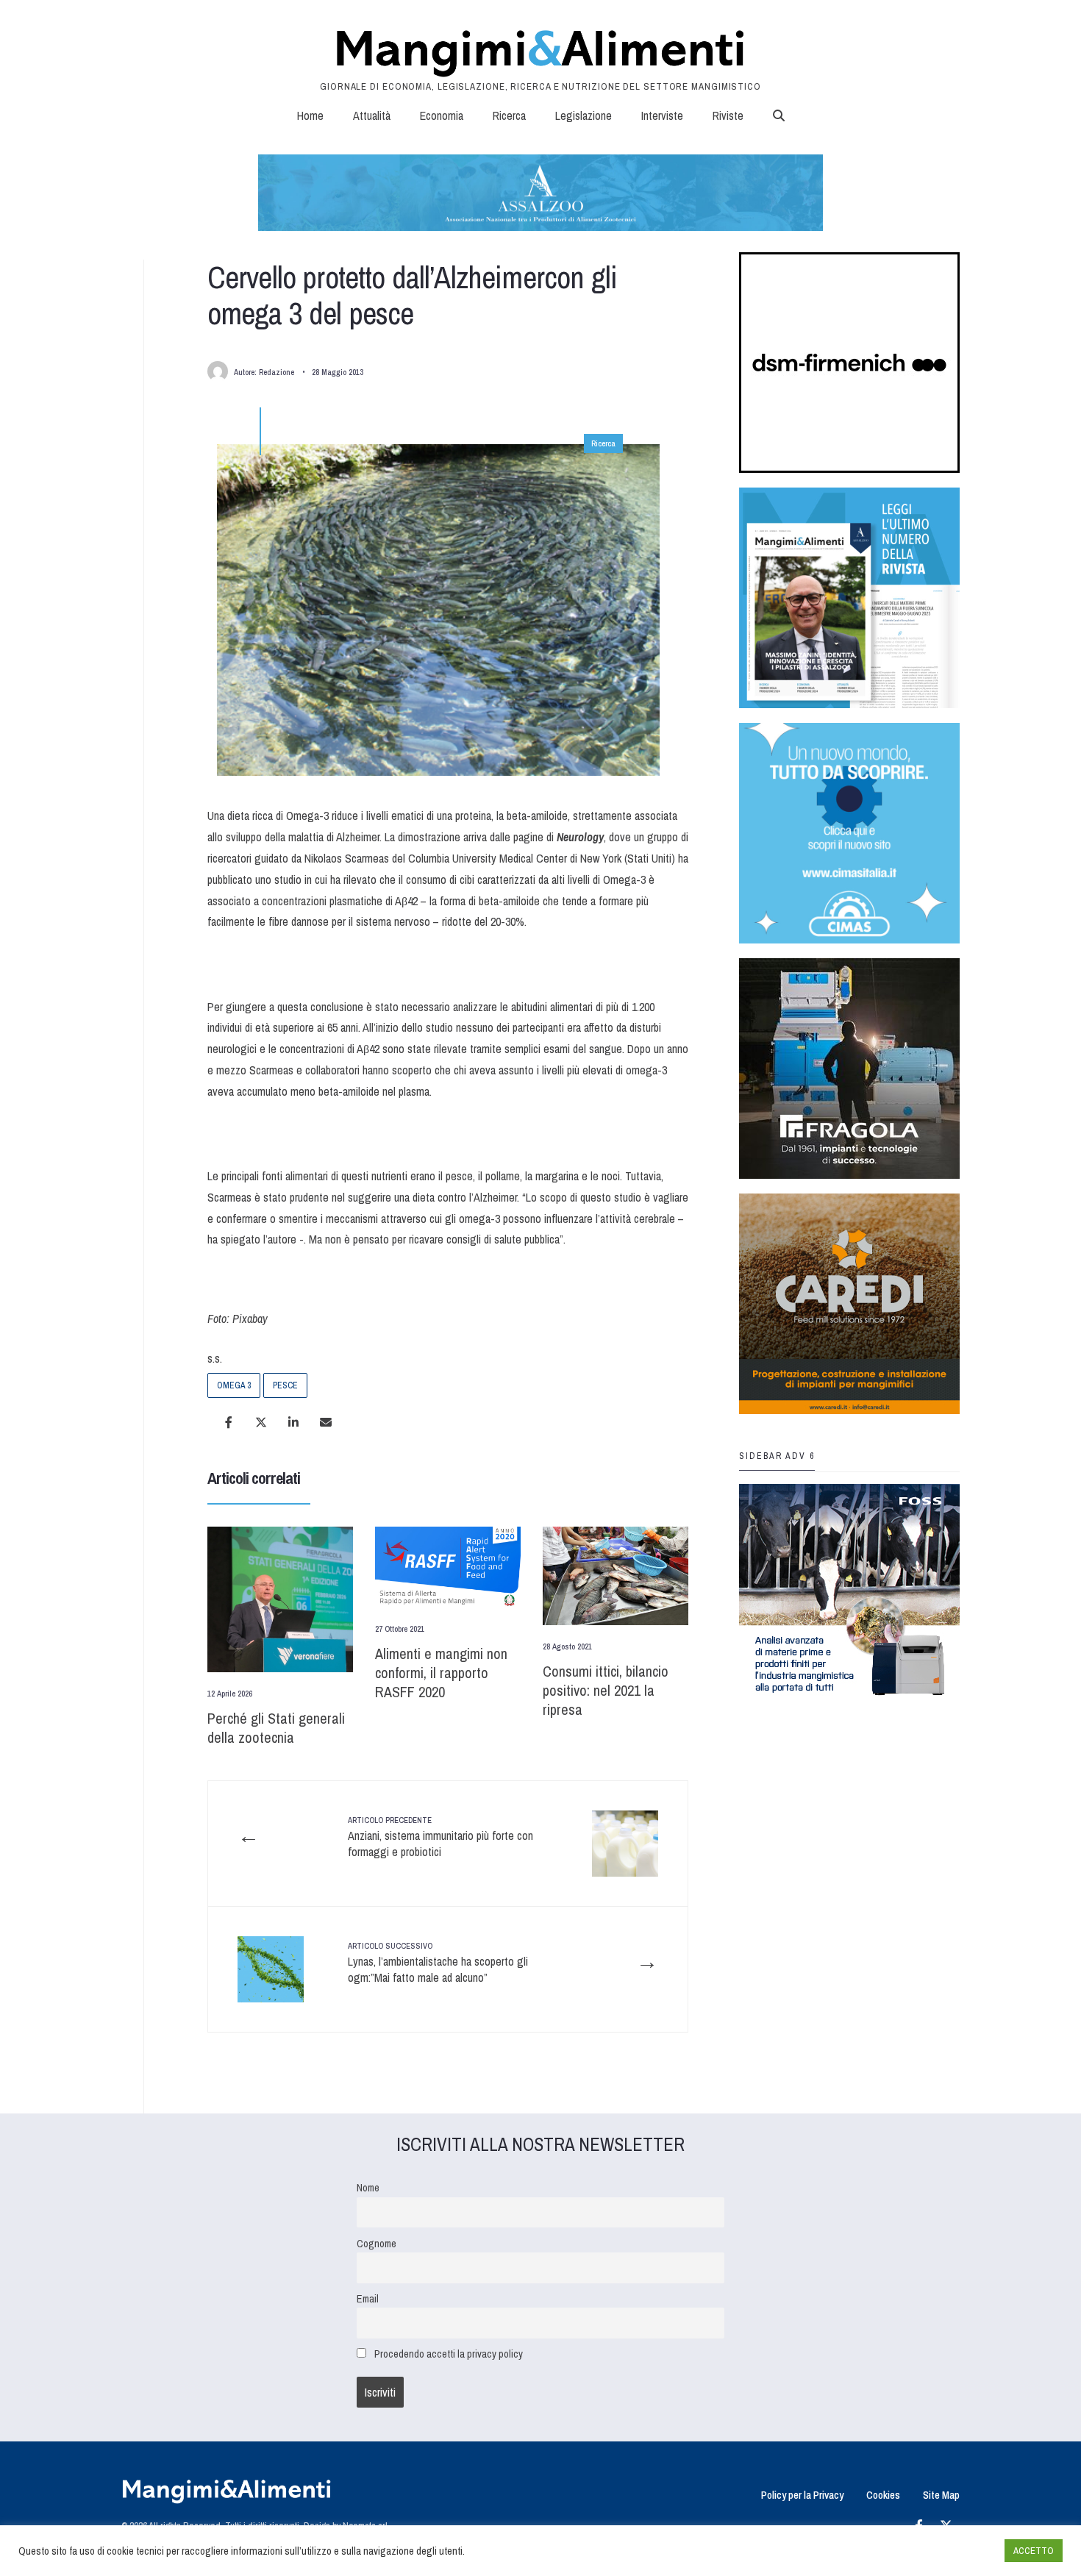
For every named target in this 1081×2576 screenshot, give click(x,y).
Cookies (883, 2495)
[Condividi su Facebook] (229, 1422)
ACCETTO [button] (1034, 2551)
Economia (442, 115)
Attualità (372, 115)
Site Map (941, 2495)
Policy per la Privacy (802, 2495)
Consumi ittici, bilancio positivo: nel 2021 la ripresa (606, 1690)
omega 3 (234, 1385)
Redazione (277, 372)
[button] (779, 115)
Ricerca (509, 115)
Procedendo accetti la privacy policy (449, 2354)
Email (368, 2298)
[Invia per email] (326, 1422)
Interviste (662, 115)
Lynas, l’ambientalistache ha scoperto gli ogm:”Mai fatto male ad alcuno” (438, 1963)
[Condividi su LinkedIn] (293, 1422)
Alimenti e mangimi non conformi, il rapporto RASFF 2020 (441, 1673)
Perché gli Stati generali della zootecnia (276, 1728)
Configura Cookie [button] (957, 2551)
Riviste (728, 115)
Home (310, 115)
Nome (368, 2187)
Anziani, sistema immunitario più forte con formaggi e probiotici (440, 1837)
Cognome (377, 2243)
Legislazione (584, 115)
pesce (285, 1385)
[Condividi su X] (261, 1422)
